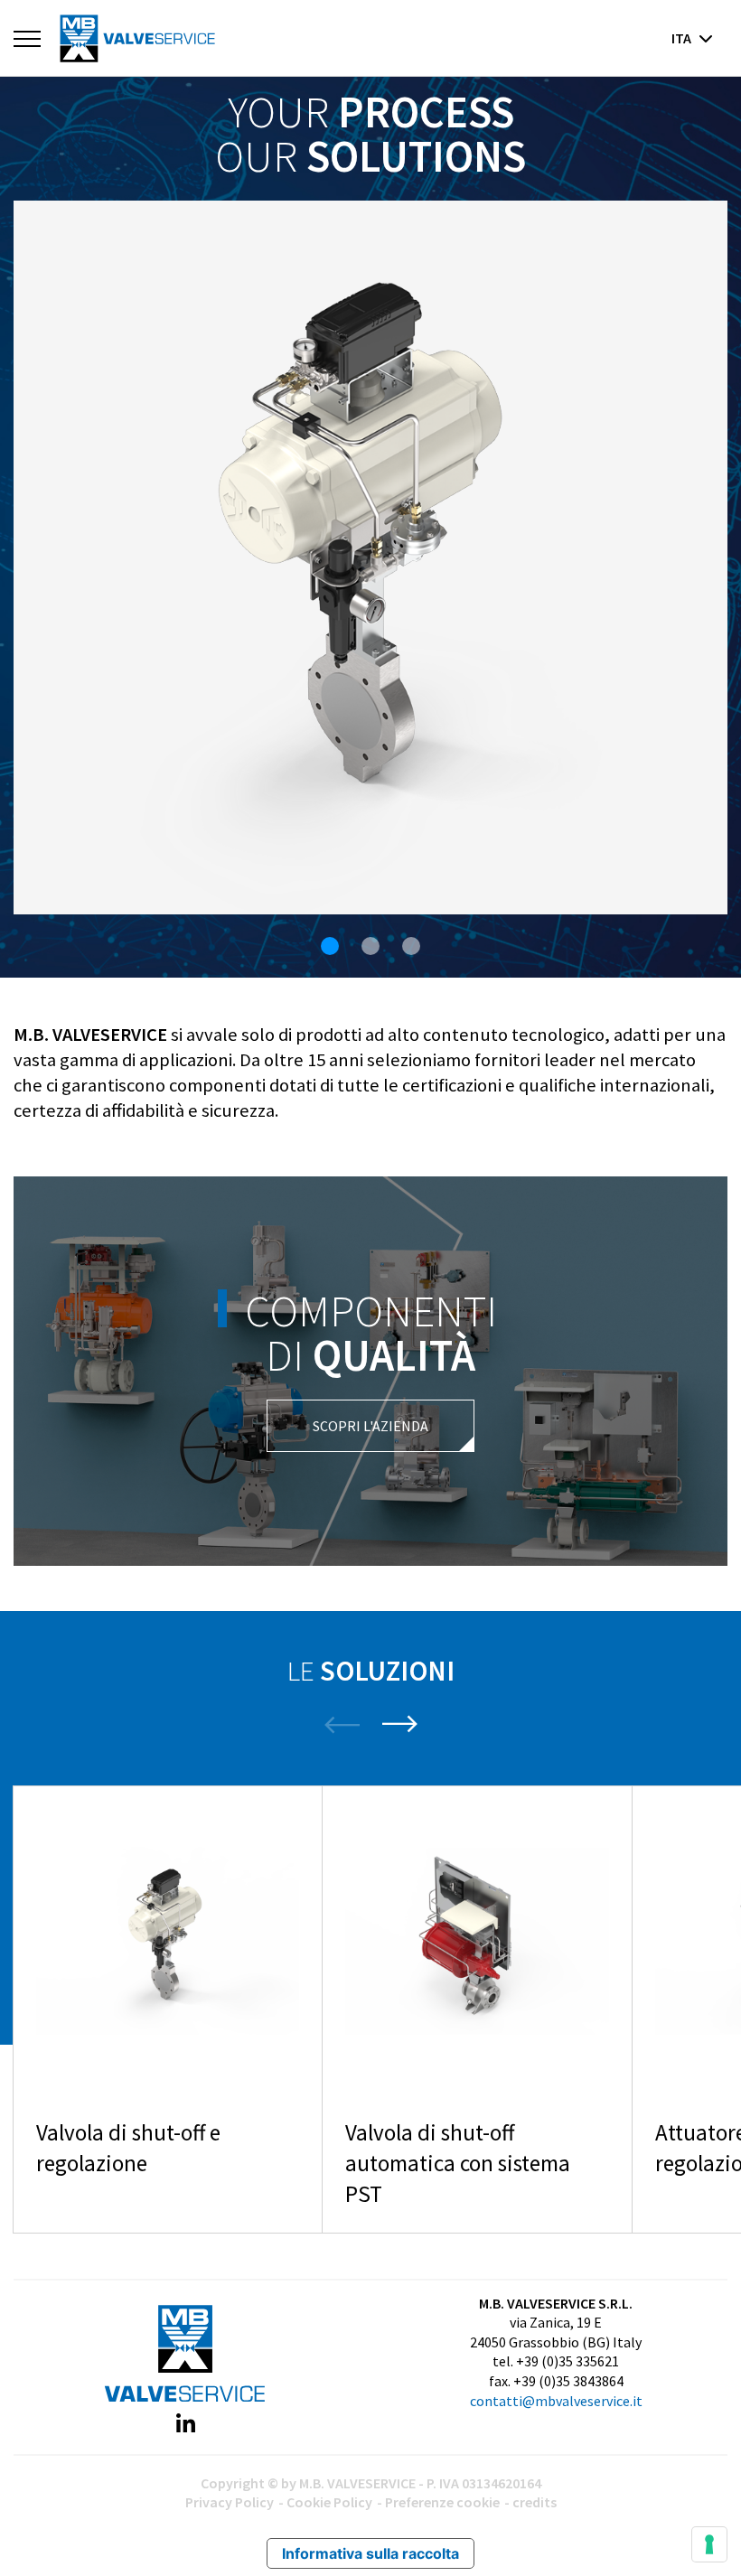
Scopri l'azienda (370, 1426)
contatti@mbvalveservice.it (556, 2401)
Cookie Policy (329, 2502)
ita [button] (683, 38)
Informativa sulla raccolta (370, 2553)
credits (535, 2502)
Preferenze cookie (442, 2502)
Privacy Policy (230, 2502)
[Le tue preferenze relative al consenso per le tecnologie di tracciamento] (709, 2544)
